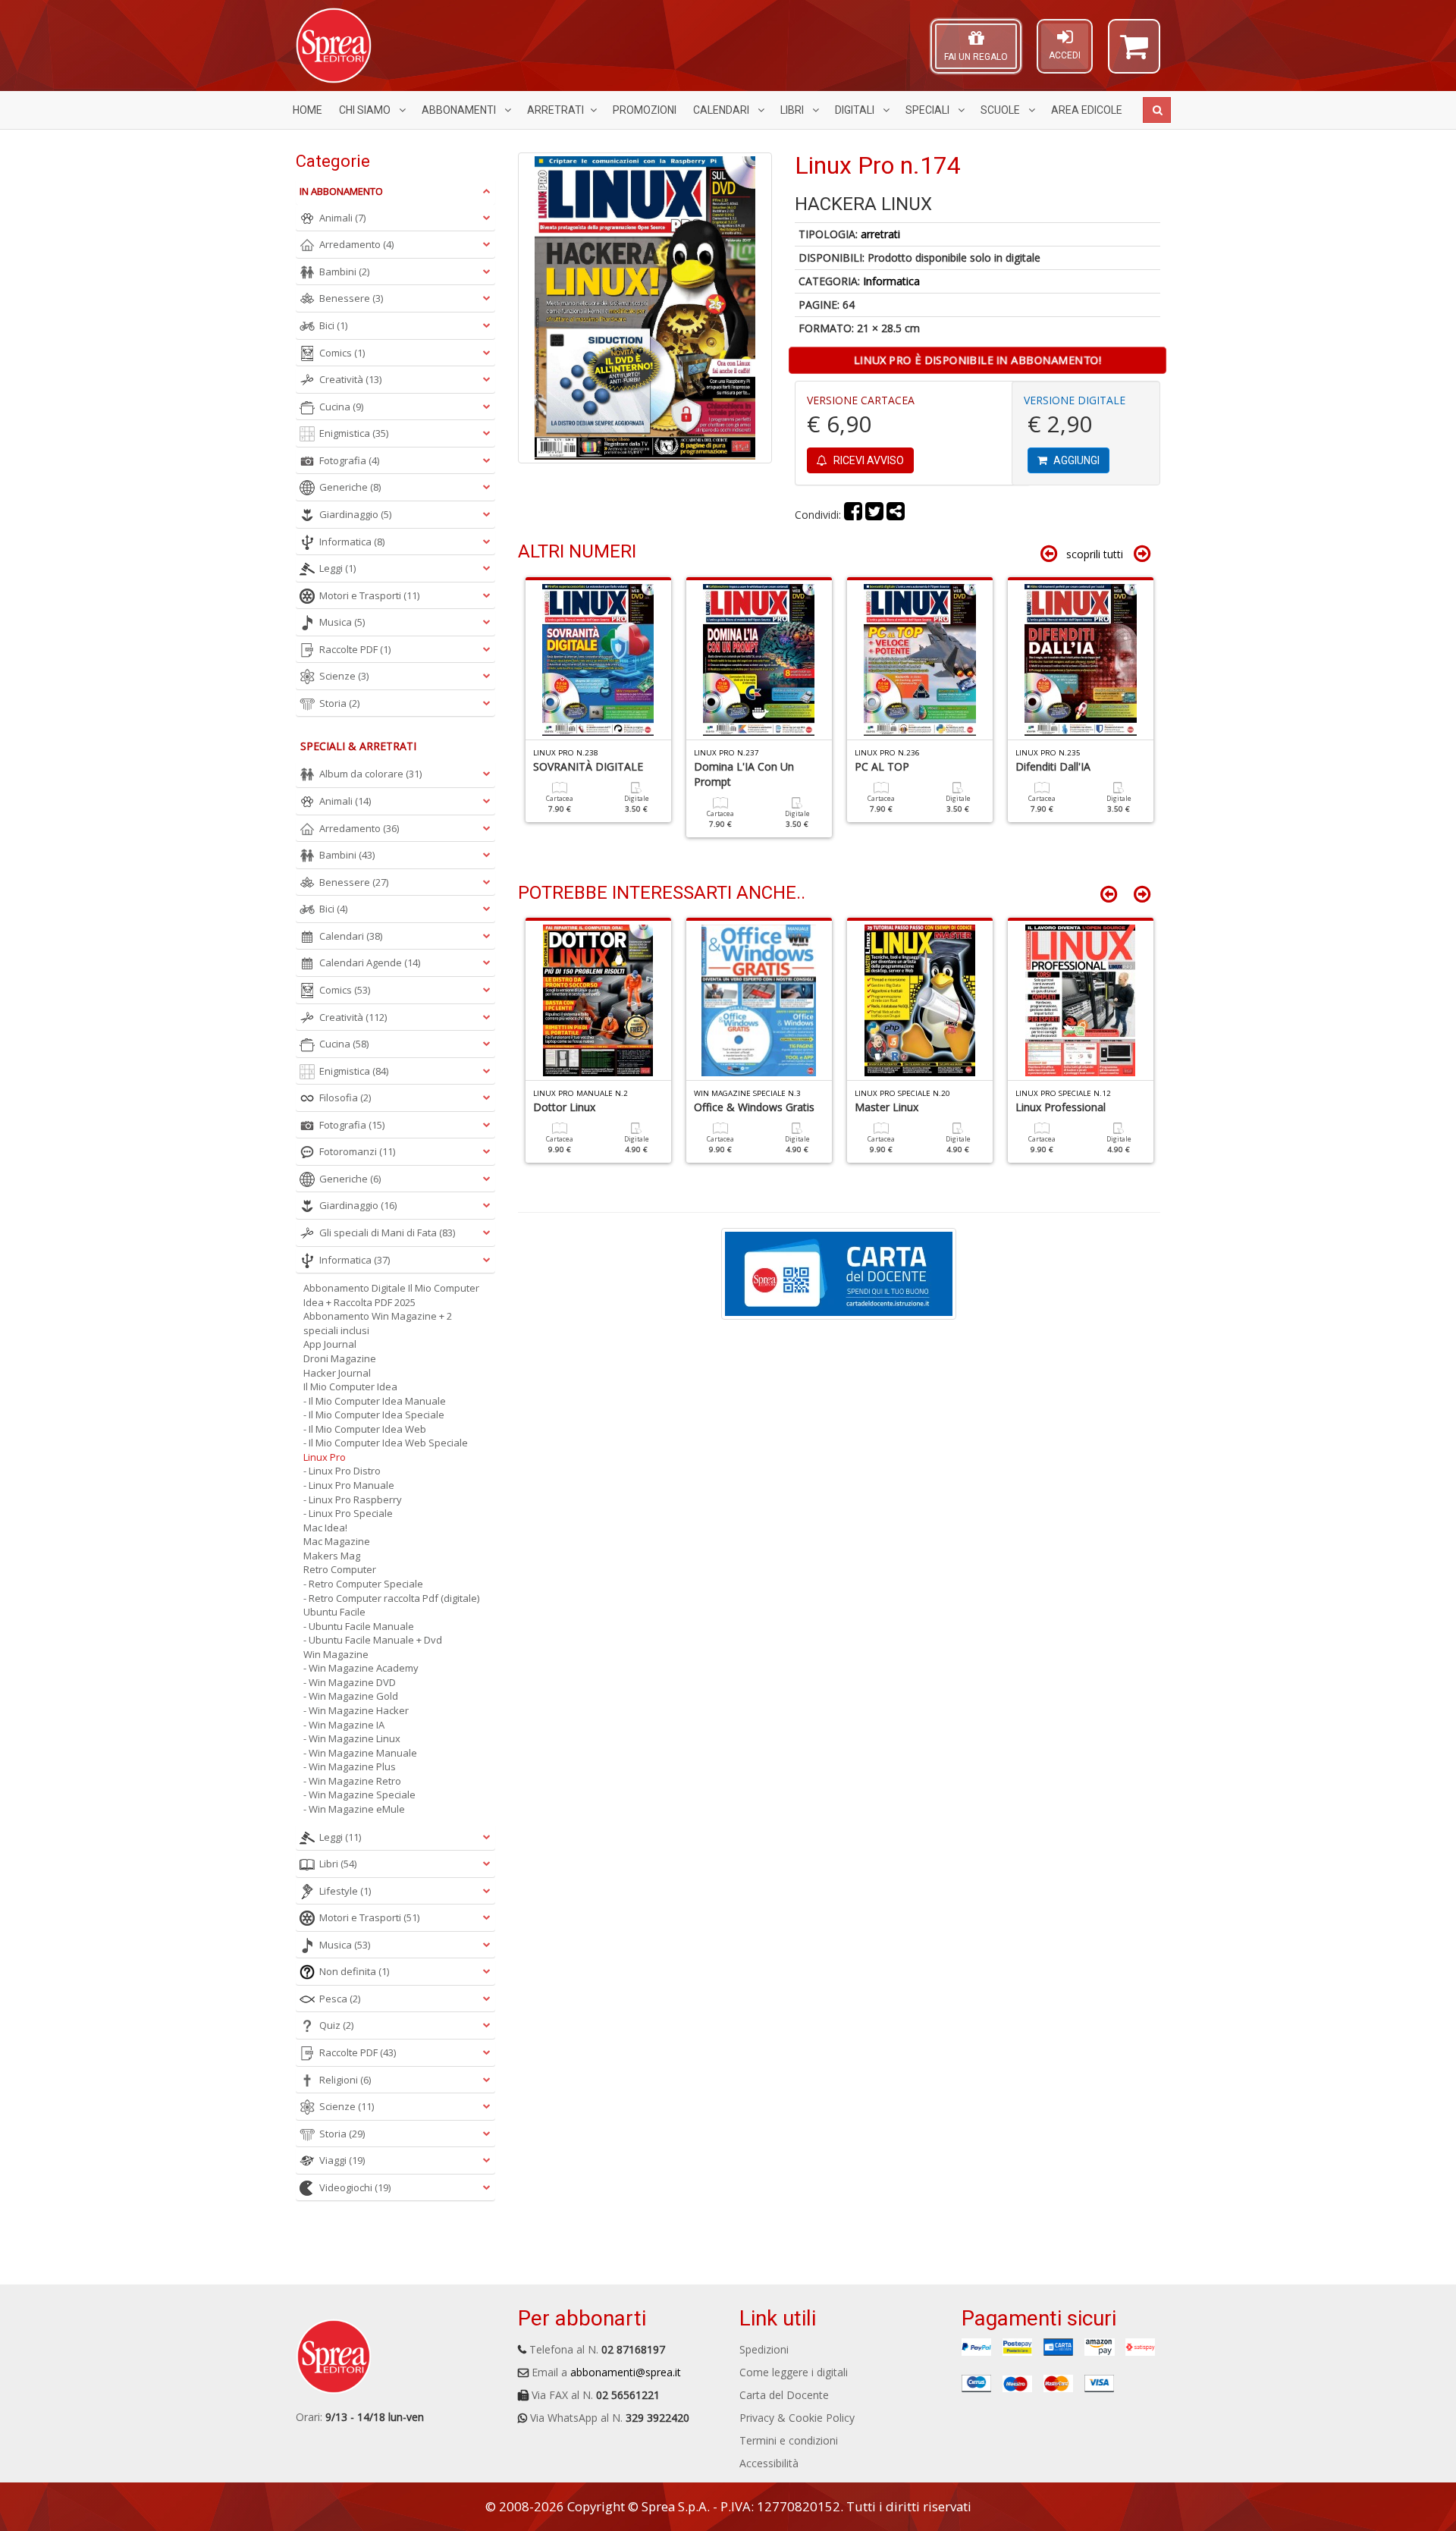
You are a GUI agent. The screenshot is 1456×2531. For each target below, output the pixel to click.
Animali (342, 218)
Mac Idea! (325, 1528)
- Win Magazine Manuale (360, 1753)
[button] (1134, 53)
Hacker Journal (337, 1373)
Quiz (336, 2025)
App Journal (330, 1344)
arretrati (880, 234)
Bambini (344, 272)
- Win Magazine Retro (352, 1781)
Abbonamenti (460, 110)
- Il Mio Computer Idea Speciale (374, 1415)
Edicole (1087, 110)
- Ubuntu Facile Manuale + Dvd (373, 1640)
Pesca (340, 1999)
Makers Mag (332, 1556)
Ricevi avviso (868, 460)
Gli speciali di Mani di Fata (387, 1233)
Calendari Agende (370, 962)
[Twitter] (874, 515)
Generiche (350, 487)
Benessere (351, 298)
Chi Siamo (366, 110)
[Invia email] (896, 515)
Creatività (350, 379)
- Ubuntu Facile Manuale (359, 1626)
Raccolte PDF (355, 649)
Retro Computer (340, 1569)
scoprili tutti (1095, 554)
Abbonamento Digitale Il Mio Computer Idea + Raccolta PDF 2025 (391, 1295)
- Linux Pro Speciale (348, 1513)
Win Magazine (336, 1654)
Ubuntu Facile (334, 1612)
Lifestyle (345, 1891)
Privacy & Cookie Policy (797, 2418)
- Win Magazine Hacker (356, 1710)
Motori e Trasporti (369, 595)
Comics (342, 353)
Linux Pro (325, 1457)
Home (308, 110)
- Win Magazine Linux (352, 1738)
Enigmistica (354, 433)
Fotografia (349, 460)
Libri (793, 110)
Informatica (891, 281)
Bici (333, 325)
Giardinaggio (355, 514)
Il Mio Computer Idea (350, 1386)
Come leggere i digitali (794, 2372)
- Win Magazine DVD (350, 1682)
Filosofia (345, 1097)
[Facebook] (853, 515)
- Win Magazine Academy (361, 1668)
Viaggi (342, 2160)
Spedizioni (764, 2349)
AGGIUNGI (1075, 460)
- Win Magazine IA (344, 1725)
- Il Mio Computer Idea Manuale (375, 1401)
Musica (342, 622)
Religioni (345, 2080)
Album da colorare (370, 774)
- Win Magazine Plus (350, 1766)
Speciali (929, 110)
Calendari (722, 110)
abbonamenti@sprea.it (626, 2372)
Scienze (344, 676)
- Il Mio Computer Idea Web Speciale (386, 1443)
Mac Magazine (337, 1541)
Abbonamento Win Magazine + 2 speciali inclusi (378, 1323)
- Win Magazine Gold (351, 1696)
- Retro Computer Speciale (363, 1584)
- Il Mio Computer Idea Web (365, 1429)
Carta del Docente (784, 2395)
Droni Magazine (340, 1358)
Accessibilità (769, 2463)
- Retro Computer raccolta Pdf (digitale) (391, 1598)
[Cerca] (1157, 110)
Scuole (1001, 110)
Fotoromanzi (357, 1151)
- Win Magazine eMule (354, 1809)
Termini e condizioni (789, 2440)
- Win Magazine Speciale (359, 1795)
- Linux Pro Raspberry (353, 1499)
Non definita (354, 1971)
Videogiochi (355, 2187)
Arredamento (356, 244)
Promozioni (645, 110)
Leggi (337, 568)
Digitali (856, 110)
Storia (339, 703)
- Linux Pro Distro (342, 1471)
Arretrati (555, 110)
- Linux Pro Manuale (349, 1485)
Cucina (341, 407)
